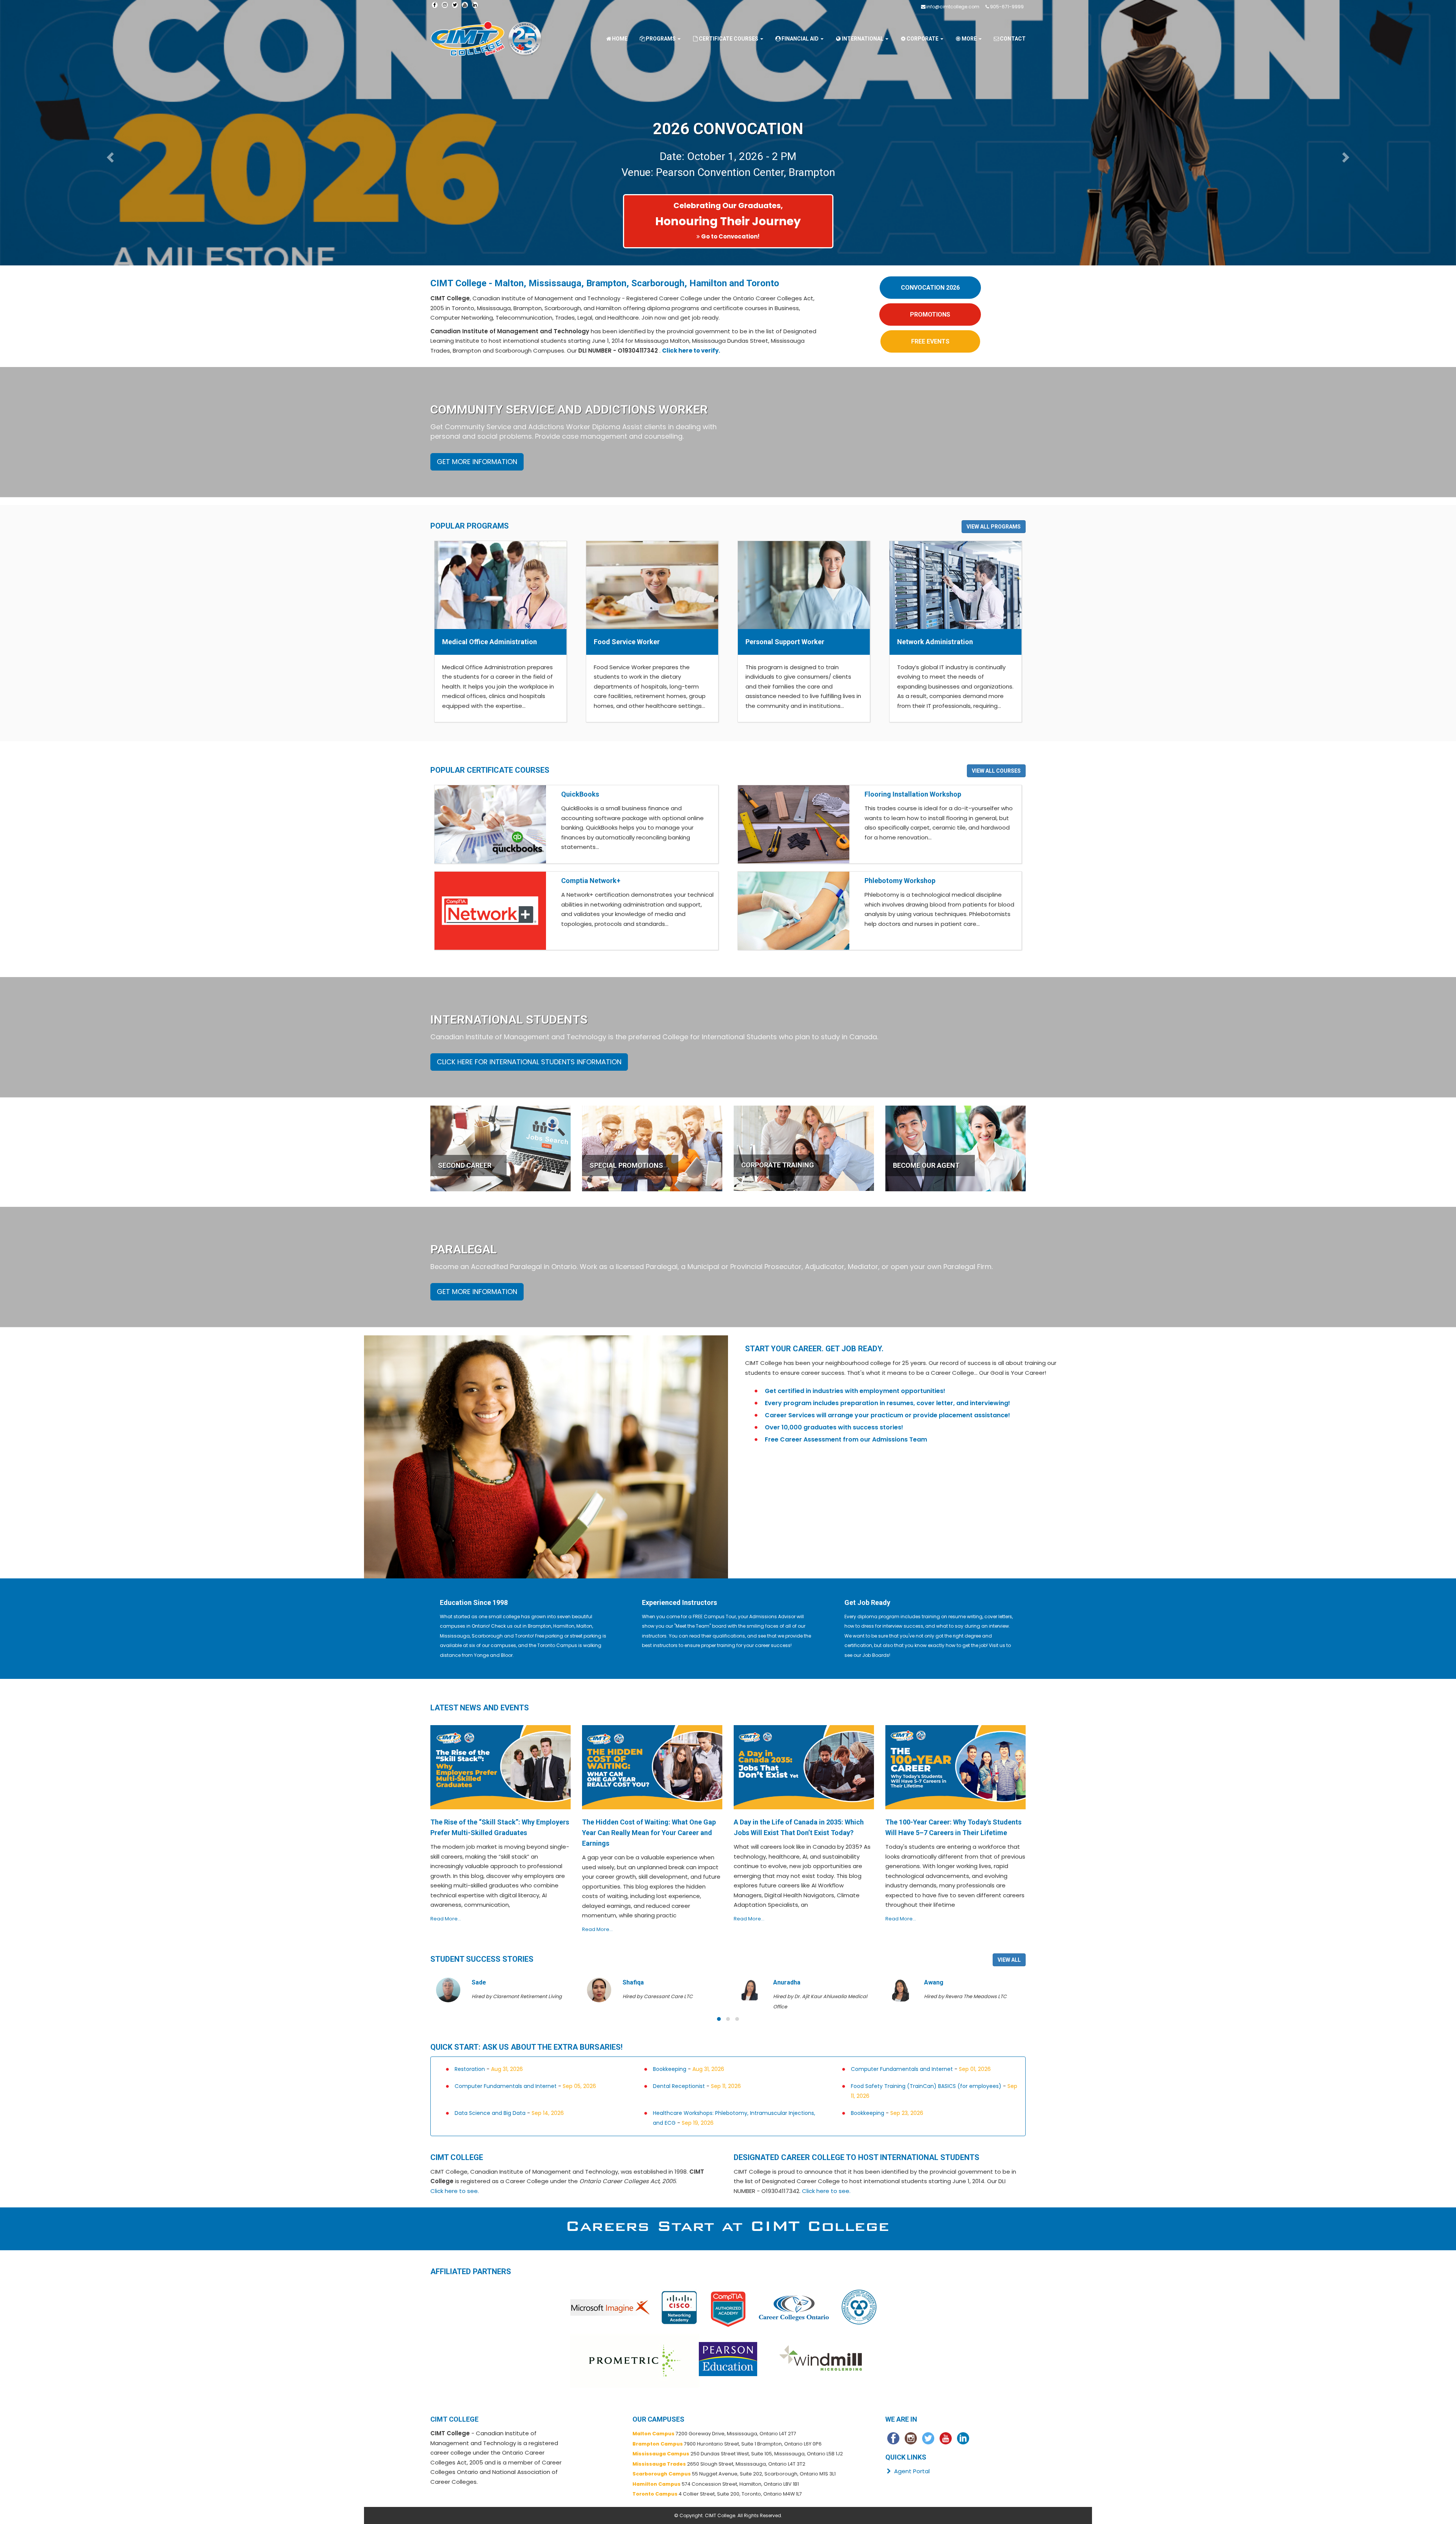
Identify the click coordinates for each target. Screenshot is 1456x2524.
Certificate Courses (729, 39)
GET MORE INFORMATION (477, 462)
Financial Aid (801, 39)
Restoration (470, 2069)
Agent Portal (911, 2471)
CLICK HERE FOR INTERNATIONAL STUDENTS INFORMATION (529, 1062)
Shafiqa (483, 1982)
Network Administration (935, 642)
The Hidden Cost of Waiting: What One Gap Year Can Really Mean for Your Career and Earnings (649, 1833)
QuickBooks (580, 794)
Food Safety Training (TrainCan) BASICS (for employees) (926, 2086)
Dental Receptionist (679, 2086)
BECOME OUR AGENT (926, 1165)
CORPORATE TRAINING (778, 1165)
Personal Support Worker (785, 642)
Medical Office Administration (490, 642)
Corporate (923, 39)
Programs (661, 39)
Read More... (446, 1919)
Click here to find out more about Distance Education (335, 236)
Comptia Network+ (591, 881)
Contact (1013, 39)
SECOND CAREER (465, 1165)
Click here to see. (455, 2191)
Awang (783, 1982)
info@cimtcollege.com (953, 7)
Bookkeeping (670, 2069)
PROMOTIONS (930, 315)
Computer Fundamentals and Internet (902, 2069)
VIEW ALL (1009, 1960)
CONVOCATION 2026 (930, 288)
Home (620, 39)
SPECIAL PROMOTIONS (626, 1165)
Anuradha (636, 1982)
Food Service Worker (627, 642)
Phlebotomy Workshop (900, 881)
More (970, 39)
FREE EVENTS (930, 341)
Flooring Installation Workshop (913, 794)
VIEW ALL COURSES (996, 771)
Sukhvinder (940, 1982)
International (863, 39)
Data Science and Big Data (490, 2113)
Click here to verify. (691, 351)
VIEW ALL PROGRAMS (994, 527)
